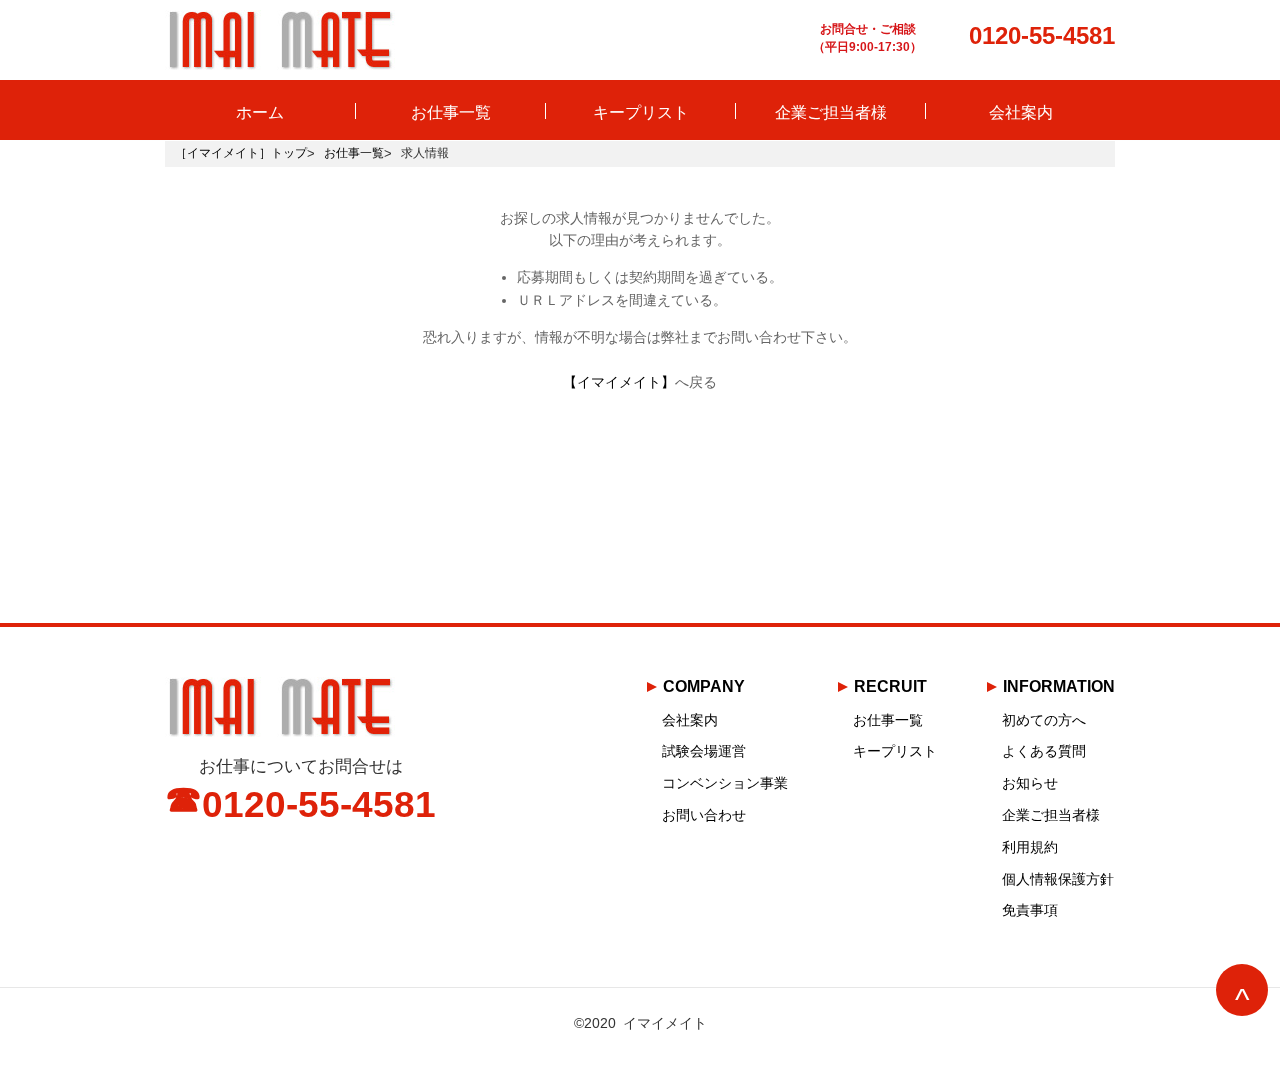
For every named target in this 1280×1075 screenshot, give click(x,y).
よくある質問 (1044, 751)
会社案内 (1021, 111)
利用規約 (1030, 847)
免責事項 (1030, 910)
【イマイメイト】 (619, 382)
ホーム (260, 111)
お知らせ (1030, 783)
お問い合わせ (704, 815)
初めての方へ (1044, 720)
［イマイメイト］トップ (241, 153)
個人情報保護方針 (1058, 879)
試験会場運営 (704, 751)
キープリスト (641, 111)
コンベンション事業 (725, 783)
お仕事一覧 (451, 111)
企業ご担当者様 (831, 111)
